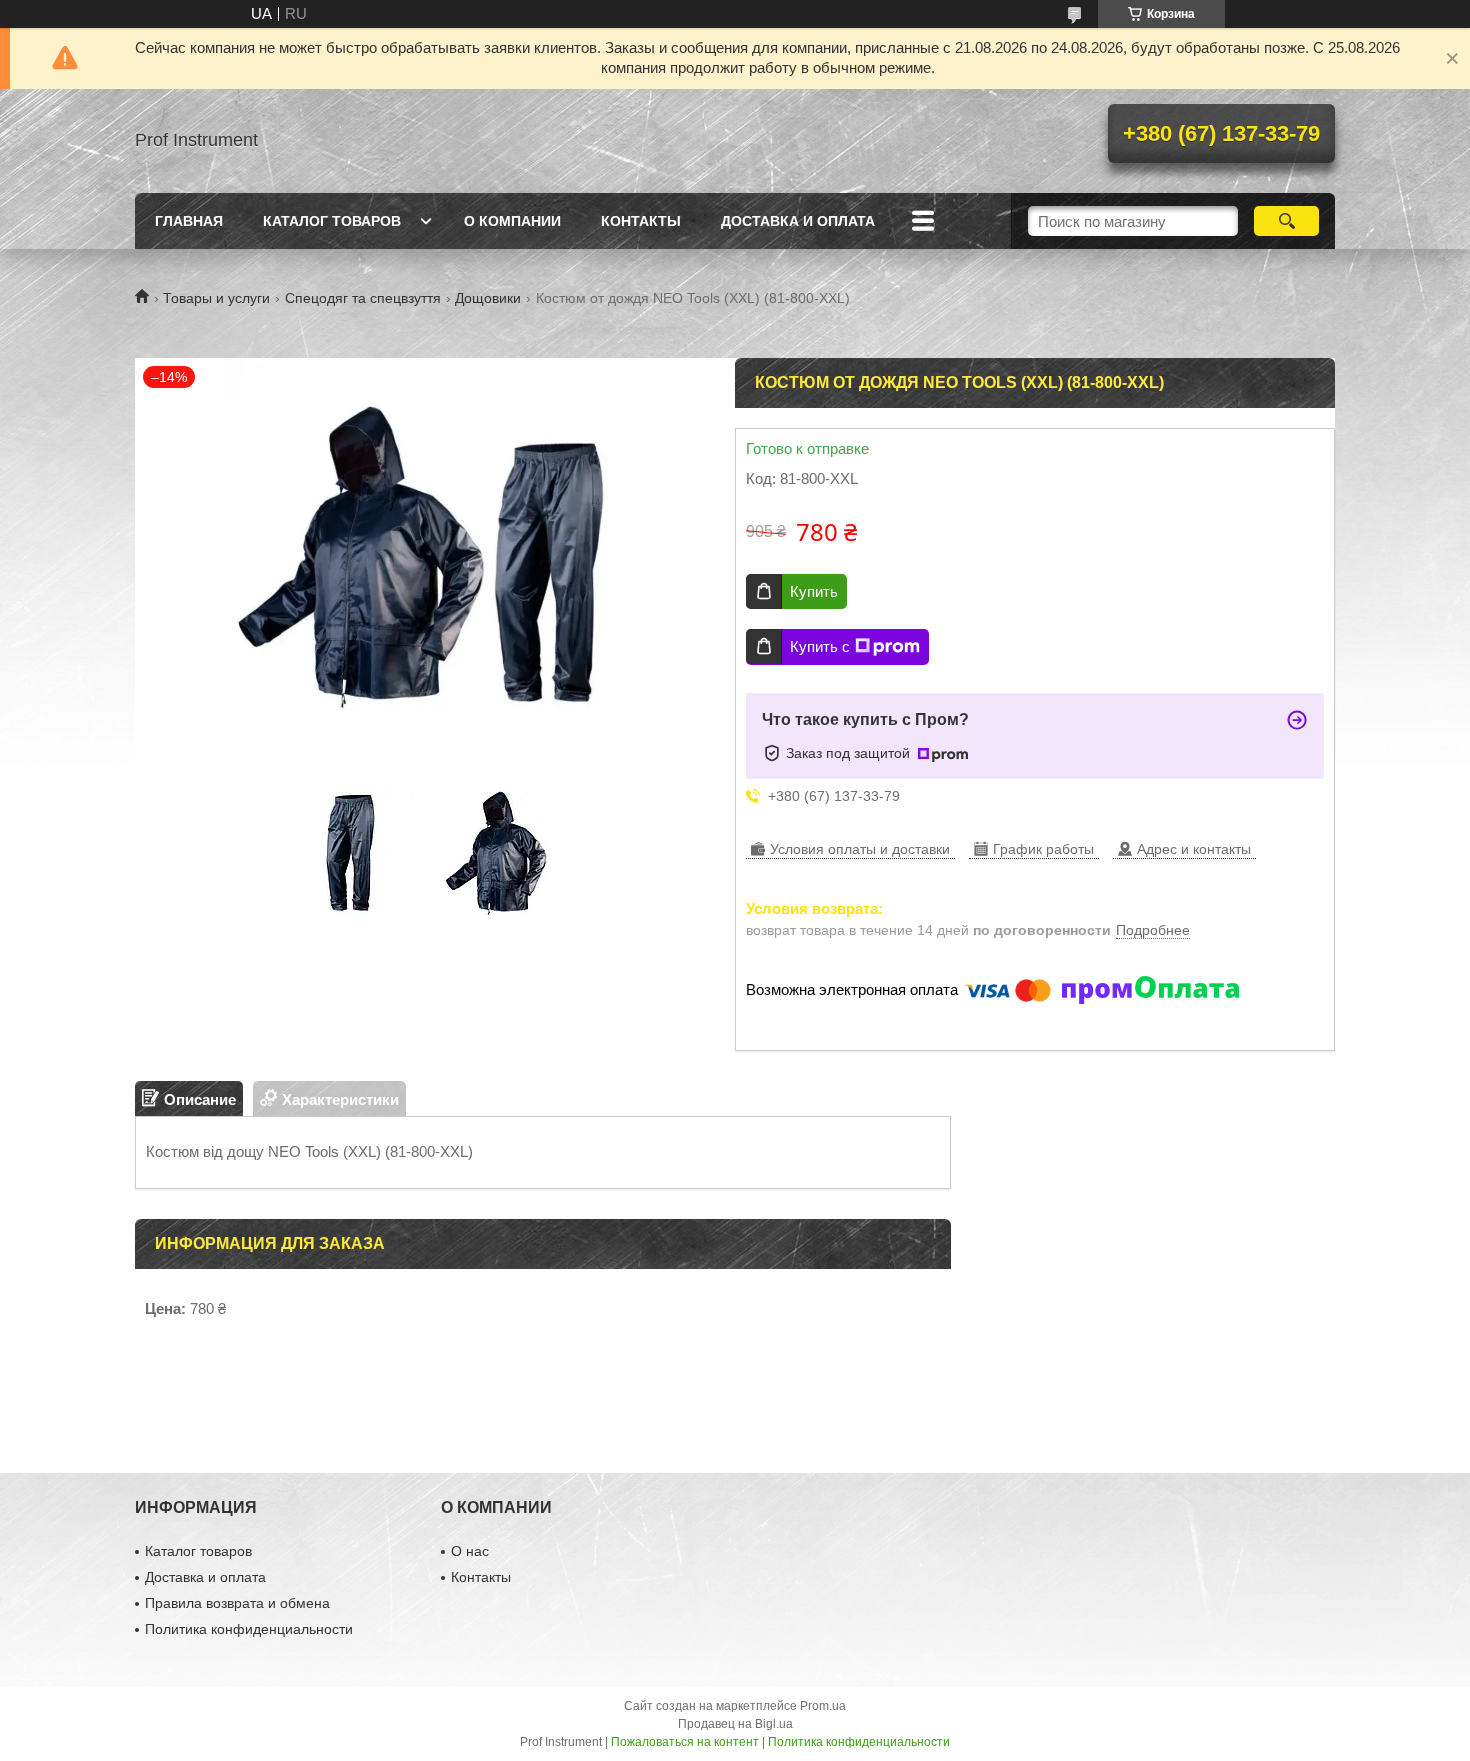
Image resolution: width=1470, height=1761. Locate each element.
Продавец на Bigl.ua (735, 1724)
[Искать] (1286, 221)
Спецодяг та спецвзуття (363, 298)
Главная (189, 221)
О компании (512, 221)
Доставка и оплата (798, 221)
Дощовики (488, 298)
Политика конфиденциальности (249, 1629)
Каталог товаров (332, 221)
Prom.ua (823, 1706)
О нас (470, 1551)
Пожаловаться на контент (685, 1742)
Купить (814, 591)
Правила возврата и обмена (237, 1603)
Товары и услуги (216, 298)
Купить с (820, 646)
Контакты (641, 221)
